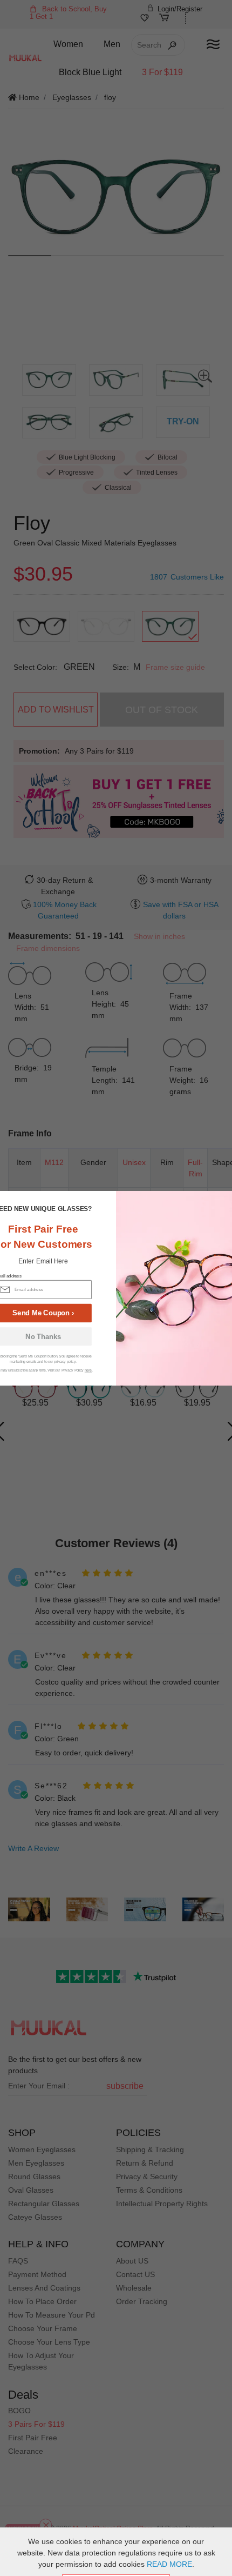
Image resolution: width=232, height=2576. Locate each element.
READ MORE (169, 2564)
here (88, 1370)
